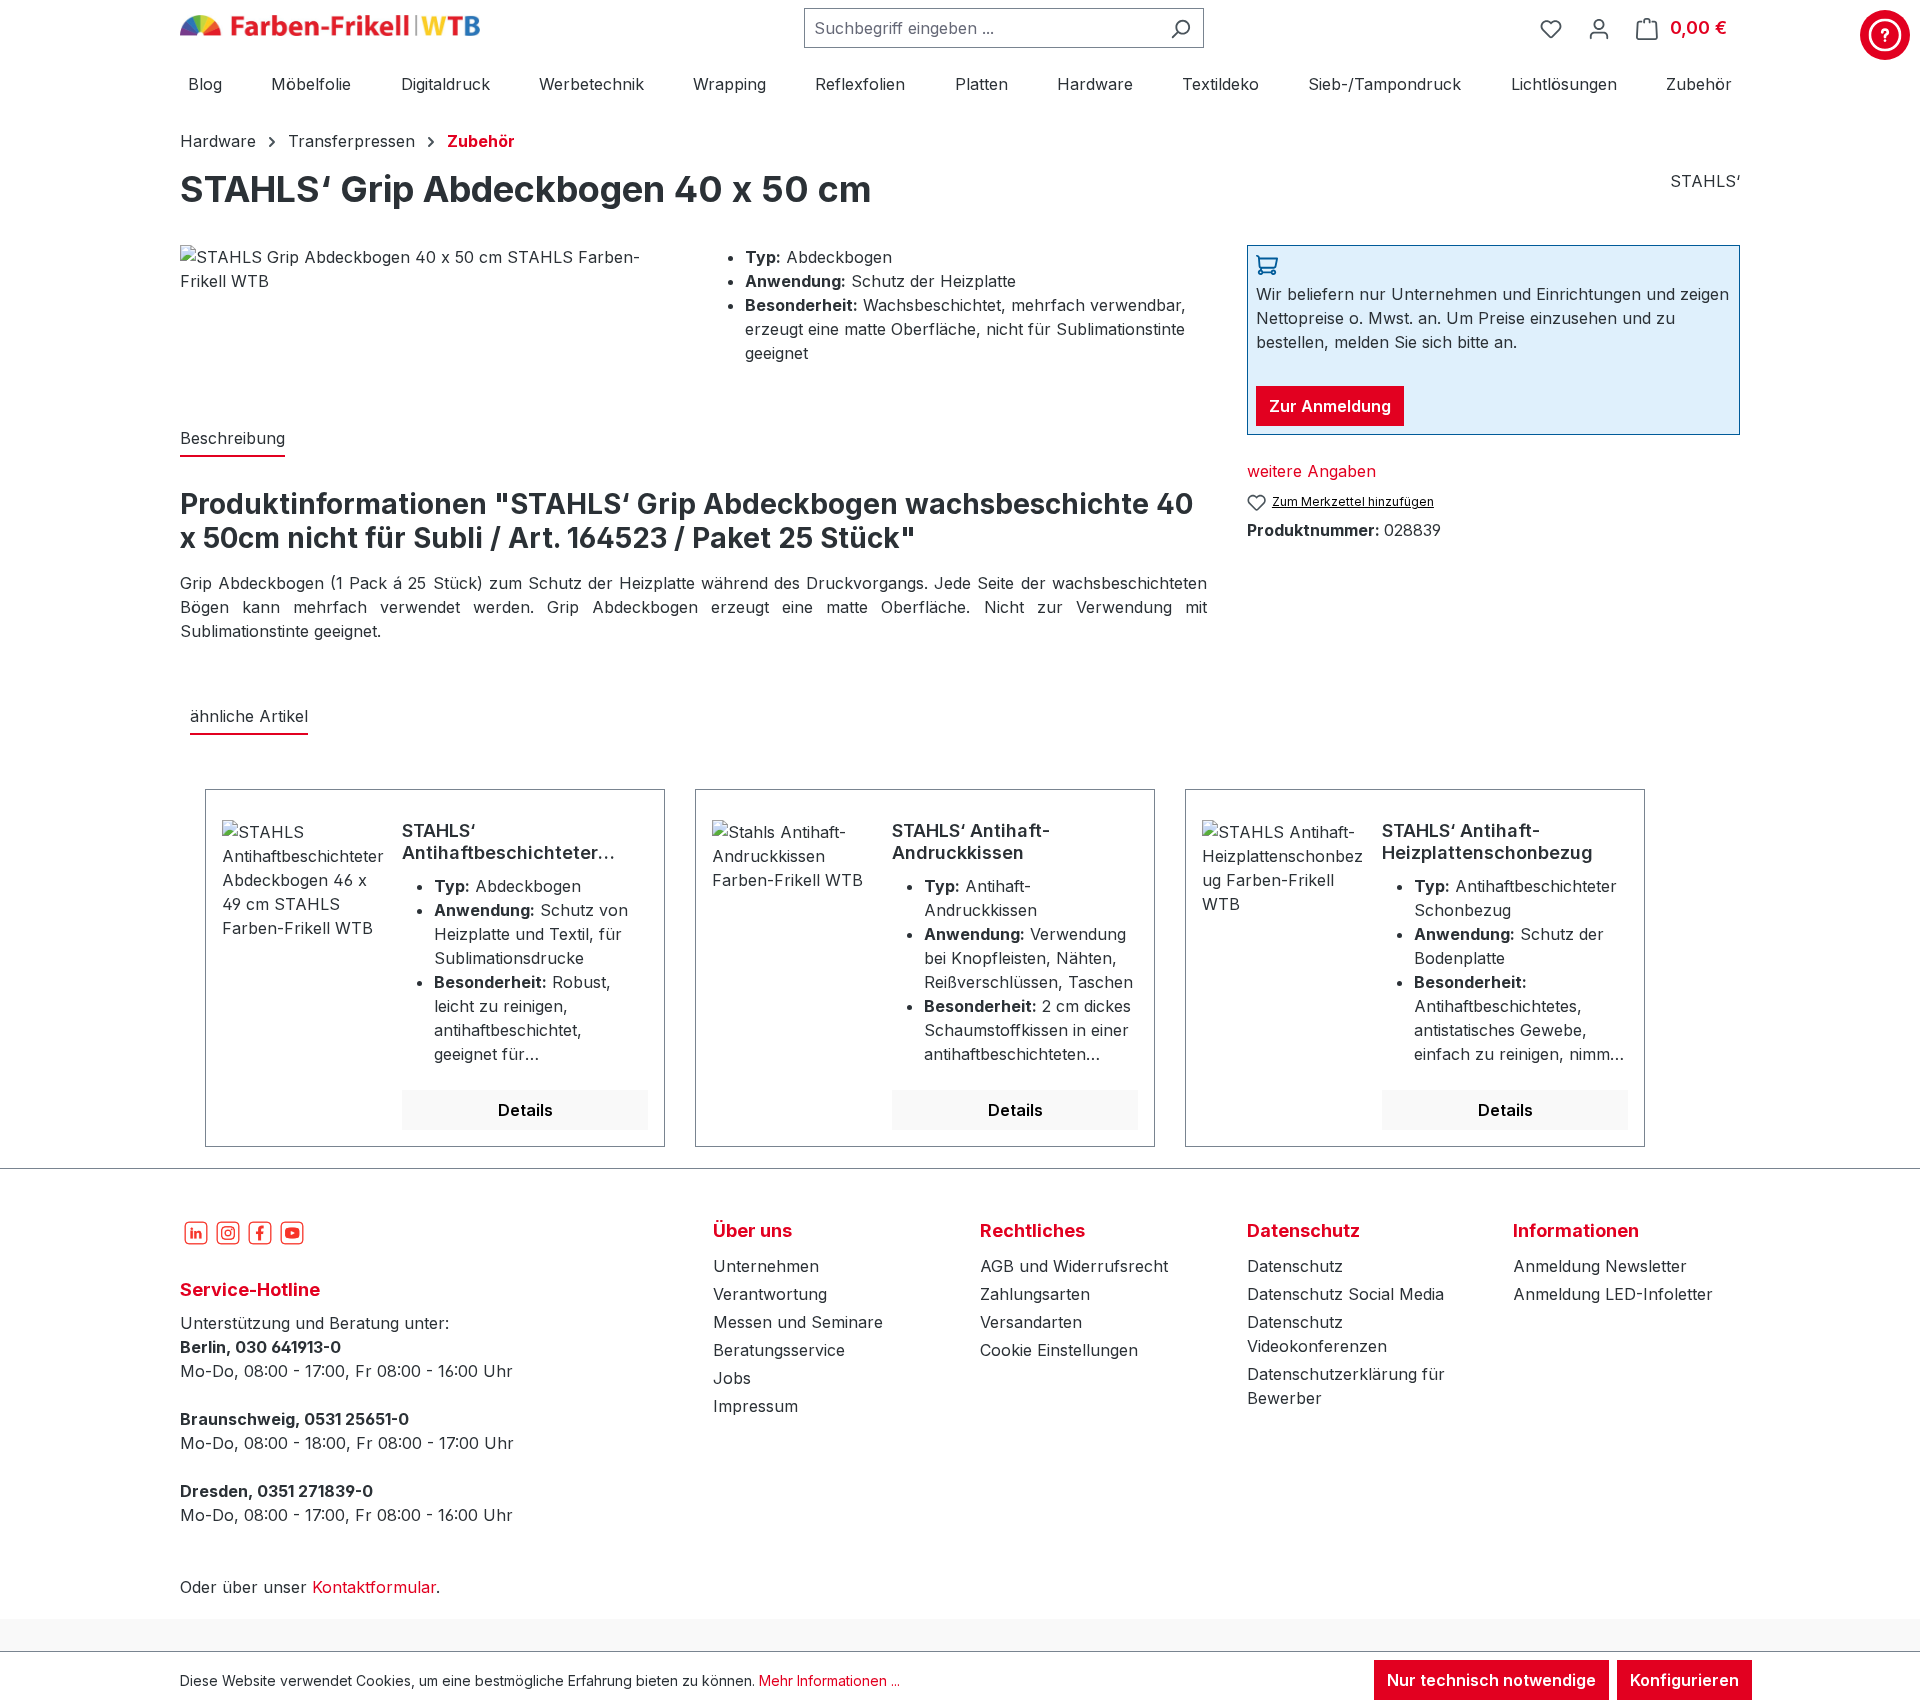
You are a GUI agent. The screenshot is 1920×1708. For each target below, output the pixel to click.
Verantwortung (770, 1294)
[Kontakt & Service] (1885, 35)
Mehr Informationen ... (829, 1680)
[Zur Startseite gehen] (330, 24)
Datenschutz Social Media (1345, 1294)
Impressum (755, 1406)
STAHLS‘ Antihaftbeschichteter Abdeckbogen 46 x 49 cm (515, 842)
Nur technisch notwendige (1491, 1680)
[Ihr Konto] (1599, 28)
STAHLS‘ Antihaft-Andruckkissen (971, 841)
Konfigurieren (1684, 1680)
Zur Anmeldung (1330, 406)
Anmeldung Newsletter (1600, 1266)
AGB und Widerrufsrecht (1074, 1266)
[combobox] (981, 28)
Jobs (732, 1378)
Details (525, 1110)
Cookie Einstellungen (1059, 1350)
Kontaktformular (374, 1587)
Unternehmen (766, 1266)
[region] (960, 956)
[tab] (232, 439)
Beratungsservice (779, 1350)
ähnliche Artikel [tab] (249, 716)
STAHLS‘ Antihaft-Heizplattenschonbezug (1487, 841)
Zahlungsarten (1035, 1294)
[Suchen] (1180, 28)
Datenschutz (1295, 1266)
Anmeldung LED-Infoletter (1613, 1294)
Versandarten (1031, 1322)
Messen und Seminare (798, 1322)
